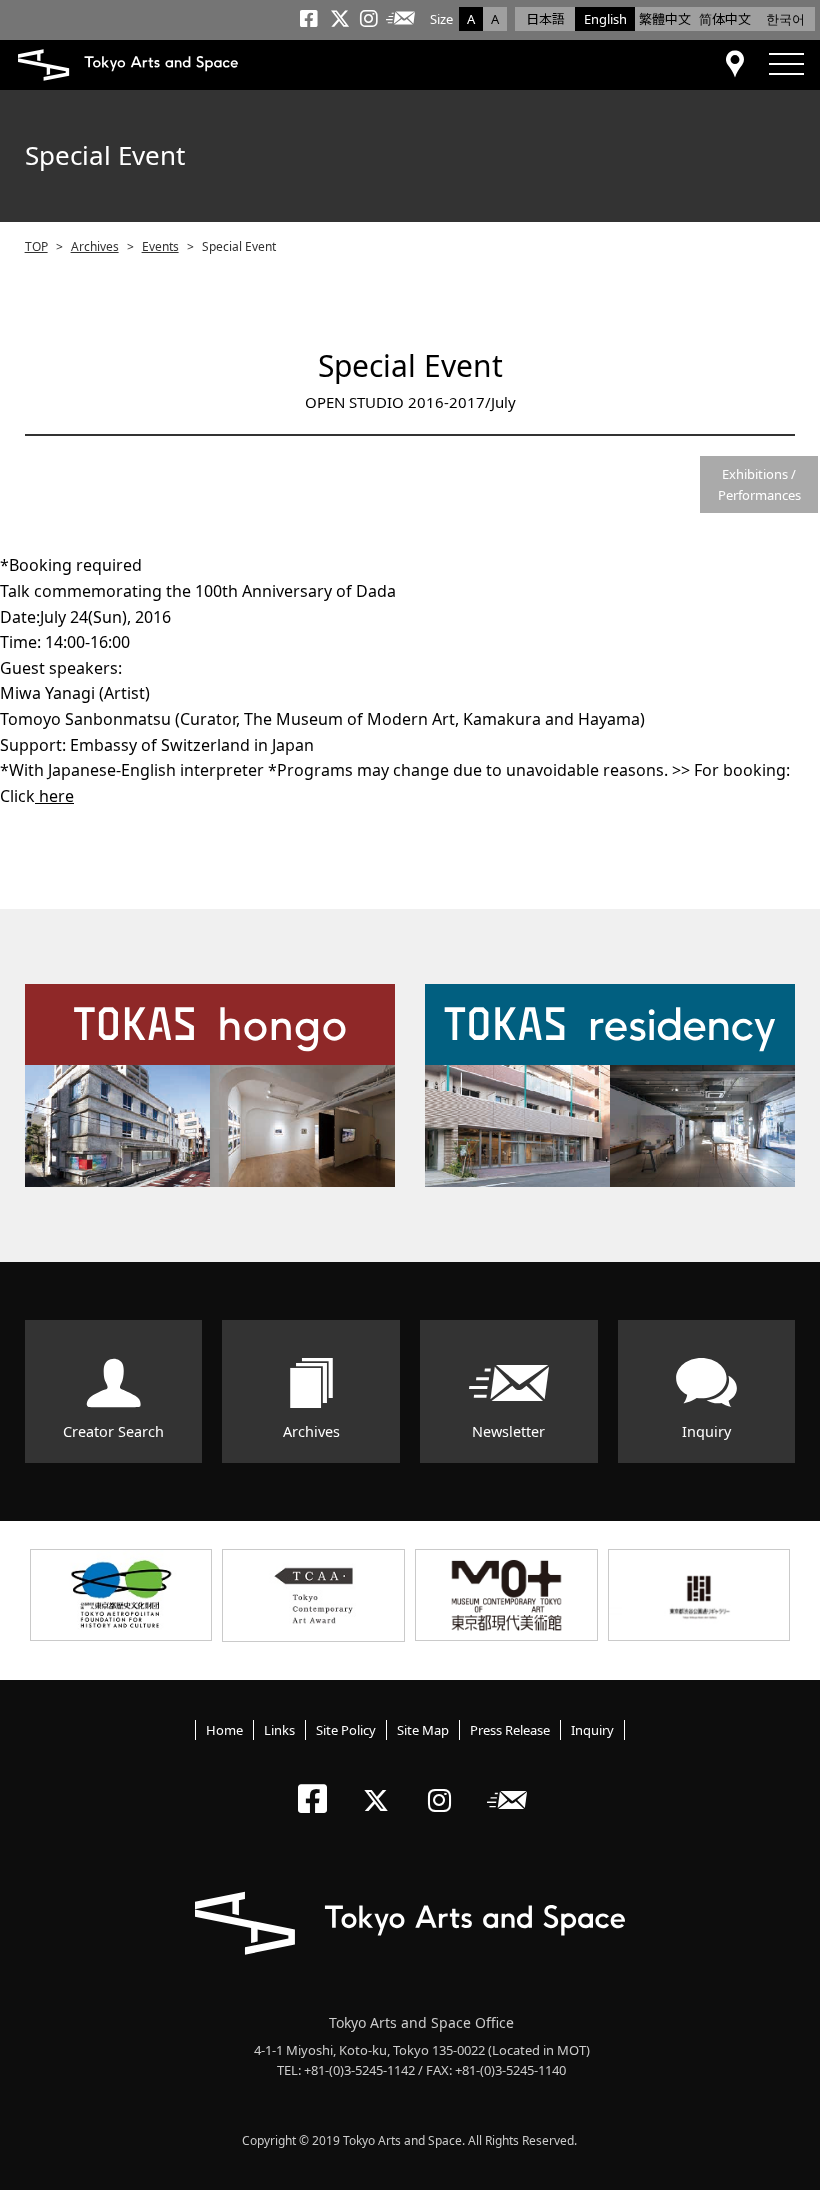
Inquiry (706, 1431)
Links (279, 1730)
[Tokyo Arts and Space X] (380, 1783)
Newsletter (508, 1431)
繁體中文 (665, 19)
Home (224, 1730)
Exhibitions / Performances (759, 484)
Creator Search (113, 1431)
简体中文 (725, 19)
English (605, 19)
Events (160, 246)
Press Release (510, 1730)
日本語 (545, 19)
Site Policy (346, 1730)
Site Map (423, 1730)
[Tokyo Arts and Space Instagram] (445, 1783)
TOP (36, 246)
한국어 (785, 19)
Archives (95, 246)
